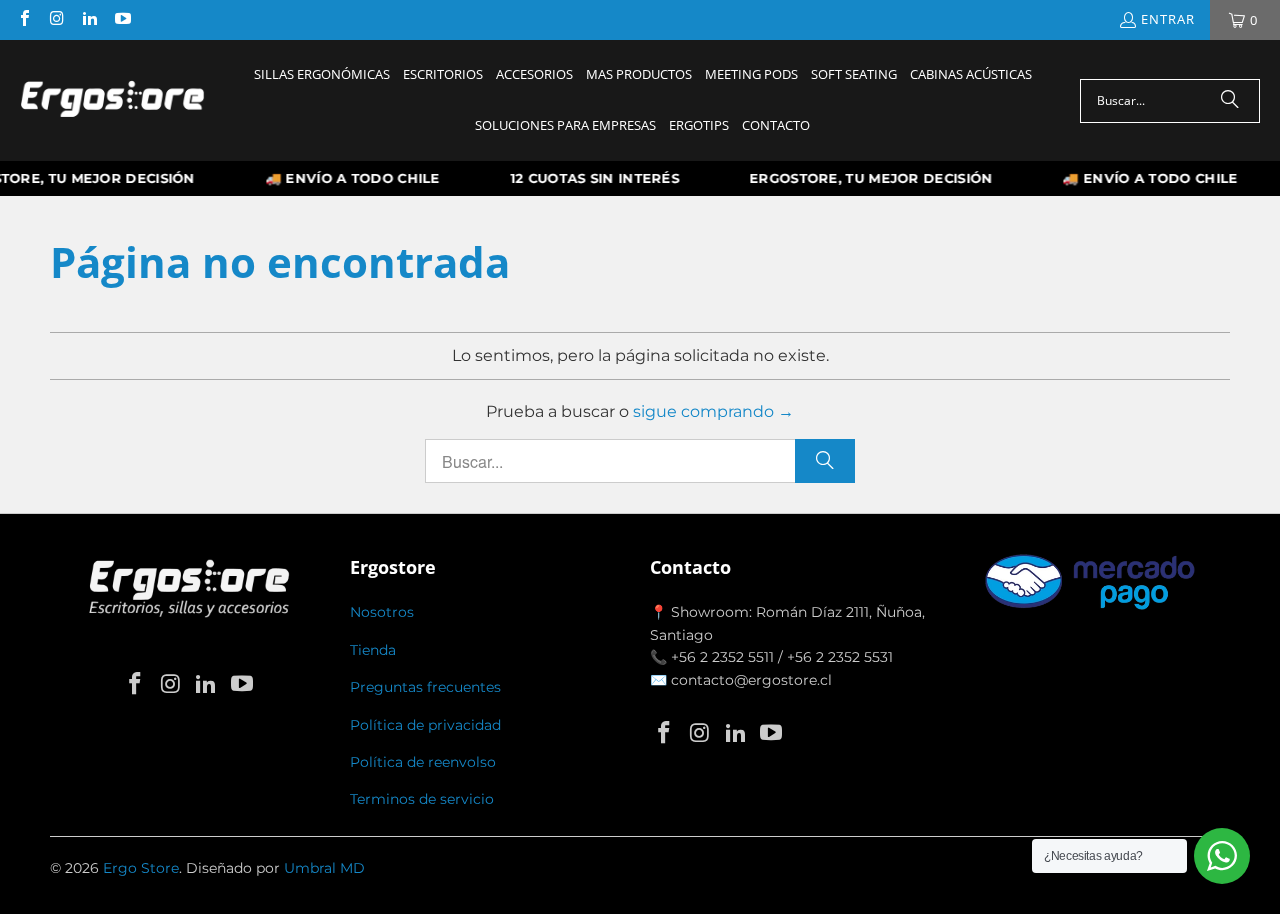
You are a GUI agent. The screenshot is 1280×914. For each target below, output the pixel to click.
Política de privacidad (425, 725)
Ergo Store (141, 868)
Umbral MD (324, 868)
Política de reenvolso (423, 762)
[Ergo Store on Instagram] (56, 20)
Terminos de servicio (422, 799)
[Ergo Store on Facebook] (24, 20)
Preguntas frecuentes (425, 687)
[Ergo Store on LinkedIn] (89, 20)
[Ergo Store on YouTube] (121, 20)
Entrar (1168, 19)
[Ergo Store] (112, 101)
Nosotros (382, 612)
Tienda (373, 650)
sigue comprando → (713, 411)
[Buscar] (1230, 101)
